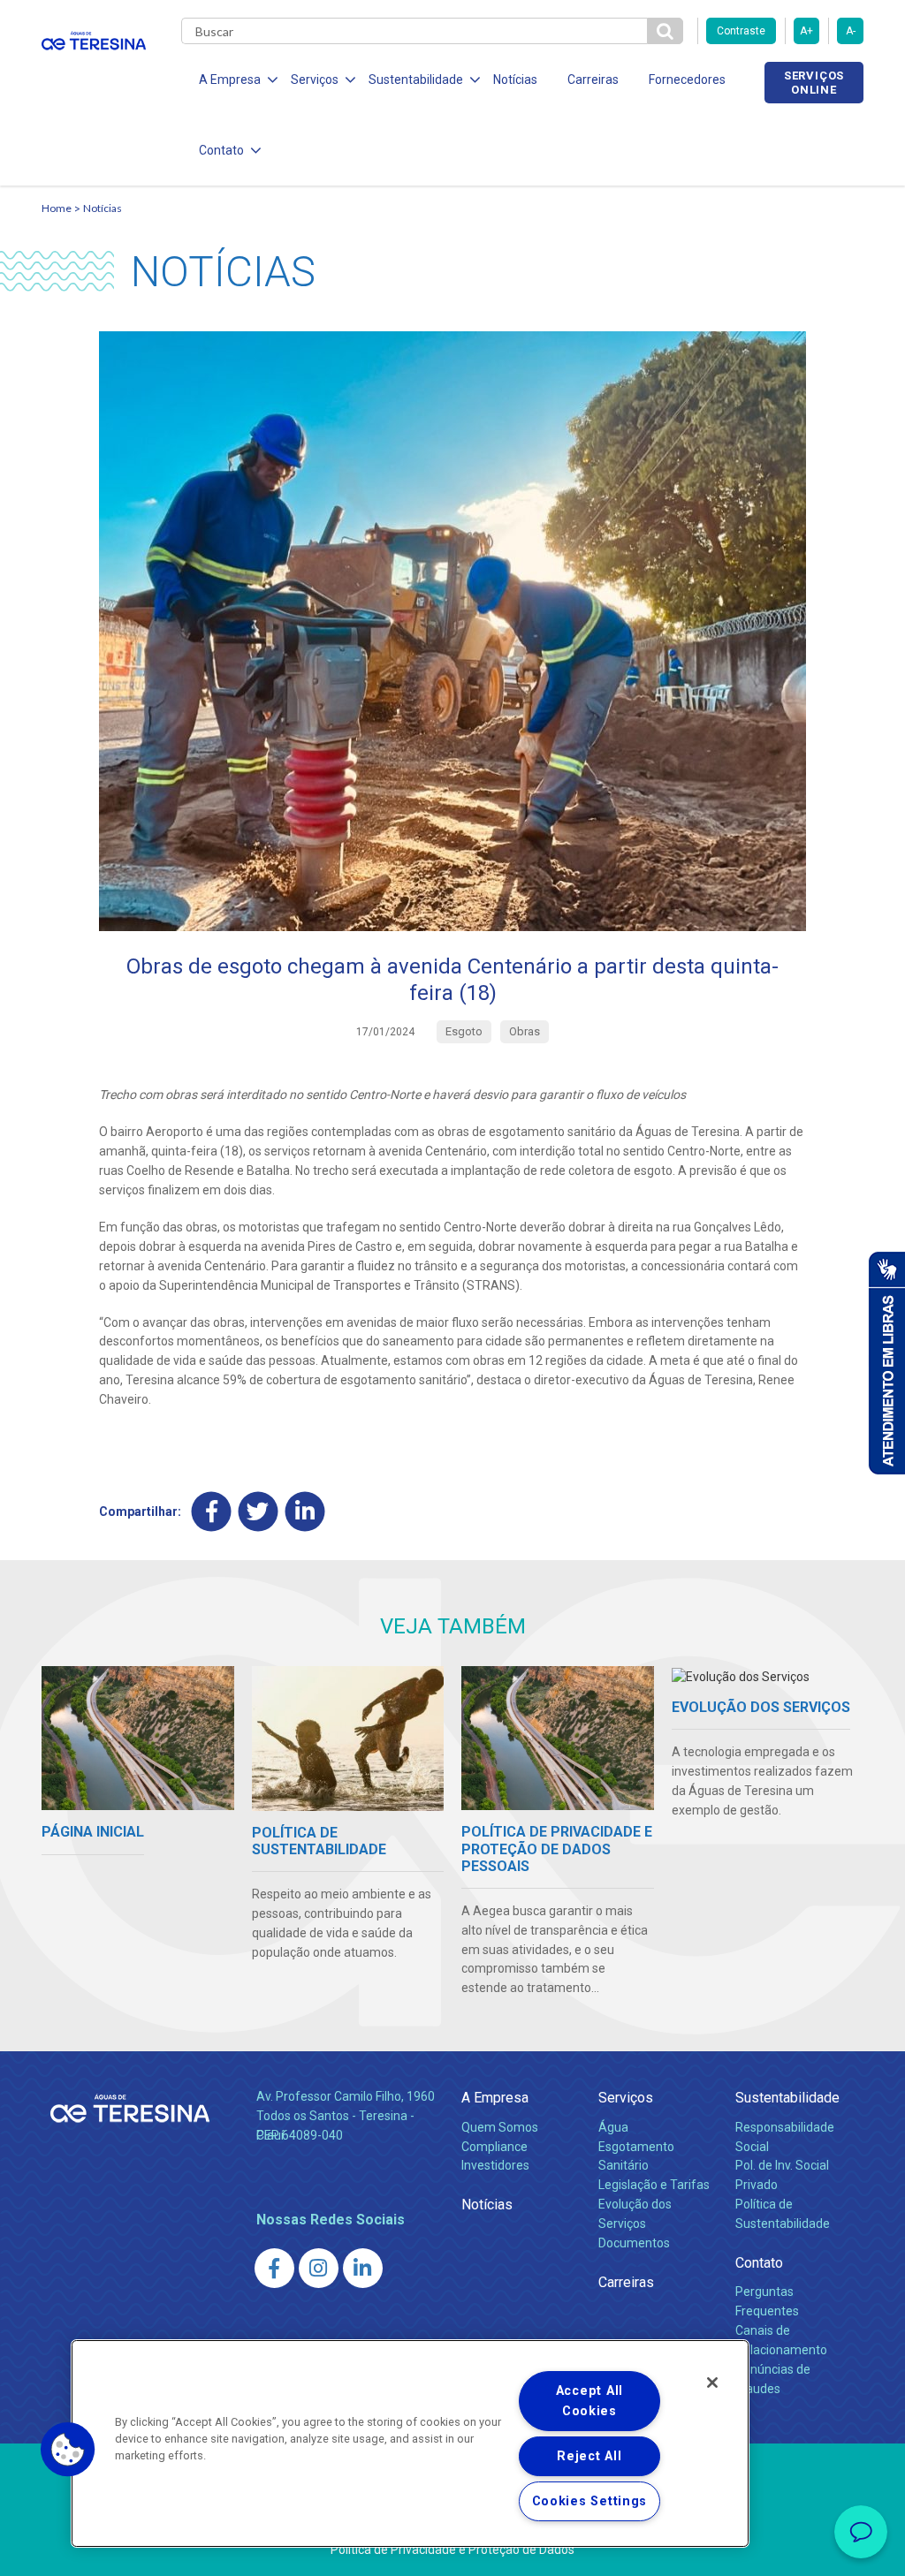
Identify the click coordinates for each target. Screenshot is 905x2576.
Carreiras (593, 80)
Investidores (495, 2165)
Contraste (741, 31)
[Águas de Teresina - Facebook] (274, 2268)
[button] (68, 2450)
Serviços (626, 2098)
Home (57, 208)
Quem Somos (500, 2127)
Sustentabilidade (787, 2098)
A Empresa (495, 2098)
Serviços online (814, 82)
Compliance (494, 2147)
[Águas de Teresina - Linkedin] (363, 2268)
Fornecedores (687, 80)
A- (851, 31)
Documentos (634, 2243)
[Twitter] (259, 1512)
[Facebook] (212, 1512)
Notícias (515, 80)
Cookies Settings (590, 2501)
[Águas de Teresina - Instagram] (319, 2268)
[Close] (712, 2383)
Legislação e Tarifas (654, 2185)
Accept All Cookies (589, 2401)
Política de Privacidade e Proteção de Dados (452, 2549)
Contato (759, 2263)
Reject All (589, 2456)
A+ (806, 31)
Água (613, 2127)
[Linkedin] (305, 1512)
